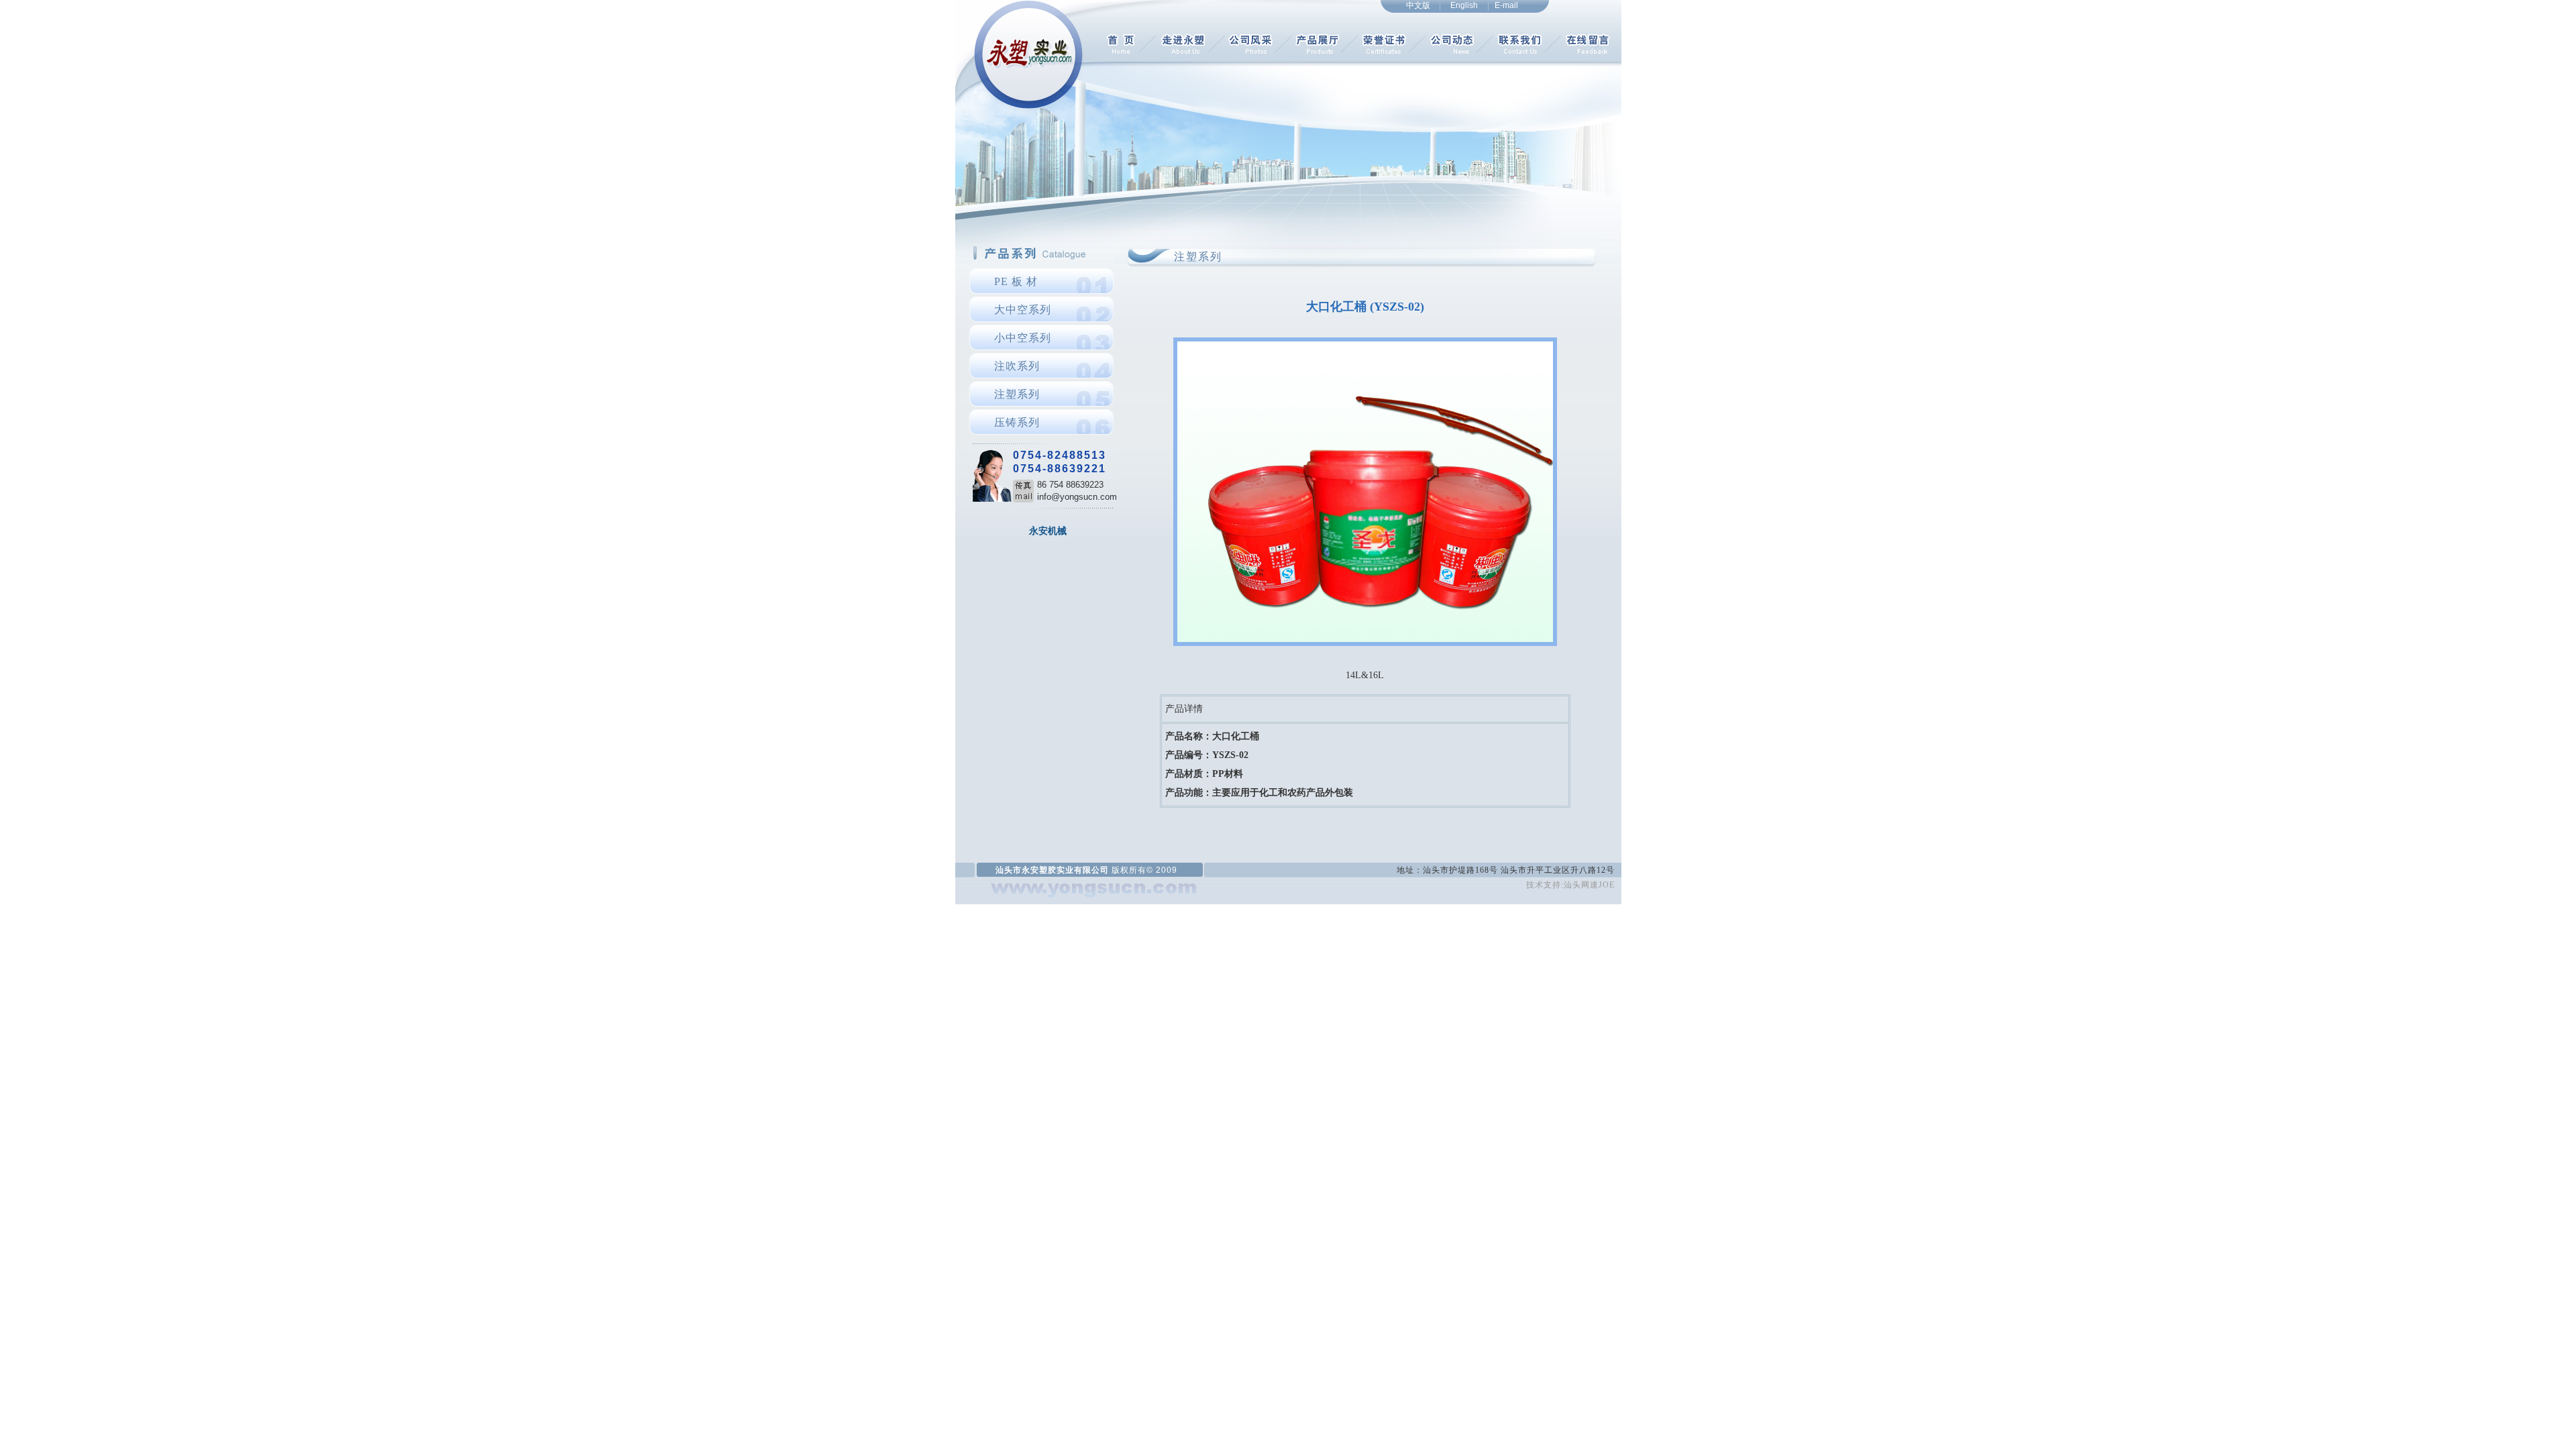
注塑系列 (1017, 394)
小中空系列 (1023, 338)
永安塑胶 (1039, 870)
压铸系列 (1017, 422)
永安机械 (1048, 531)
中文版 (1418, 5)
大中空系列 (1023, 310)
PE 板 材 (1016, 281)
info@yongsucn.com (1077, 497)
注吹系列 (1017, 366)
